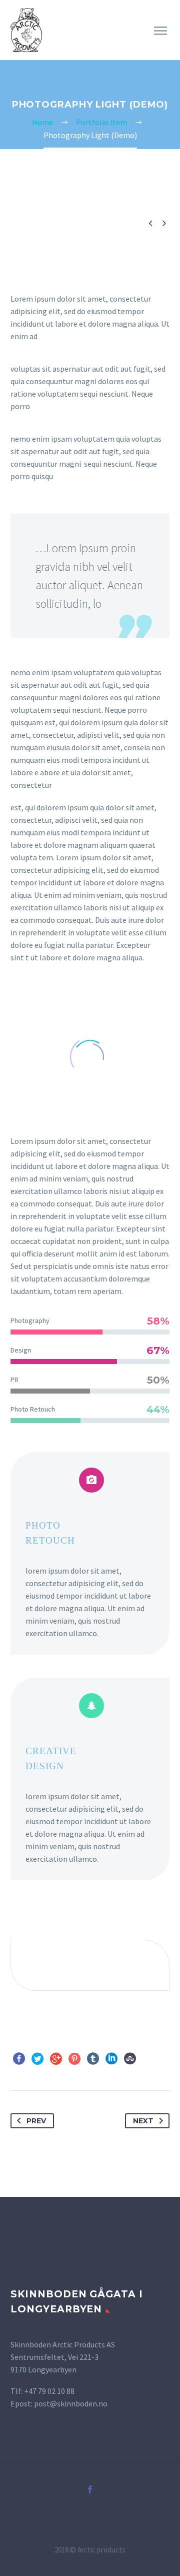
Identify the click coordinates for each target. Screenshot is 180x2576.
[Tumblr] (93, 2059)
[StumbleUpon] (130, 2059)
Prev (36, 2121)
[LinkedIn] (111, 2059)
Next (143, 2121)
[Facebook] (19, 2059)
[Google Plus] (56, 2059)
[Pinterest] (74, 2059)
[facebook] (90, 2489)
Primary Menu (160, 31)
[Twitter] (37, 2059)
